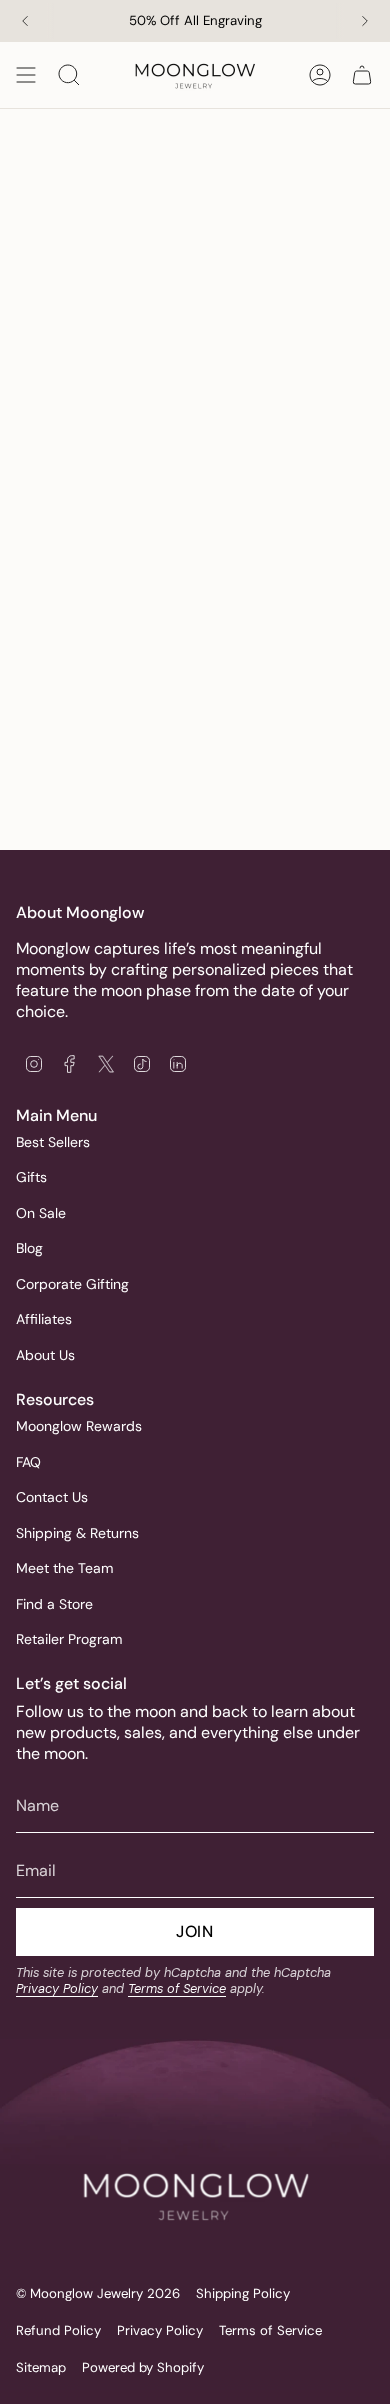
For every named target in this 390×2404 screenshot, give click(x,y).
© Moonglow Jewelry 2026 (98, 2293)
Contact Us (52, 1497)
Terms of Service (177, 1988)
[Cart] (362, 75)
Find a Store (54, 1604)
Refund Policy (58, 2330)
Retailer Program (69, 1639)
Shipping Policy (243, 2293)
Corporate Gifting (72, 1284)
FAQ (28, 1462)
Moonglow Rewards (79, 1426)
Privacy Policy (57, 1988)
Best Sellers (53, 1142)
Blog (29, 1248)
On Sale (41, 1213)
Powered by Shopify (143, 2367)
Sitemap (41, 2367)
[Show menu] (26, 75)
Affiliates (44, 1319)
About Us (45, 1355)
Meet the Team (64, 1568)
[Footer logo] (195, 2161)
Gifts (31, 1177)
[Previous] (25, 21)
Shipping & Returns (77, 1533)
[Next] (365, 21)
